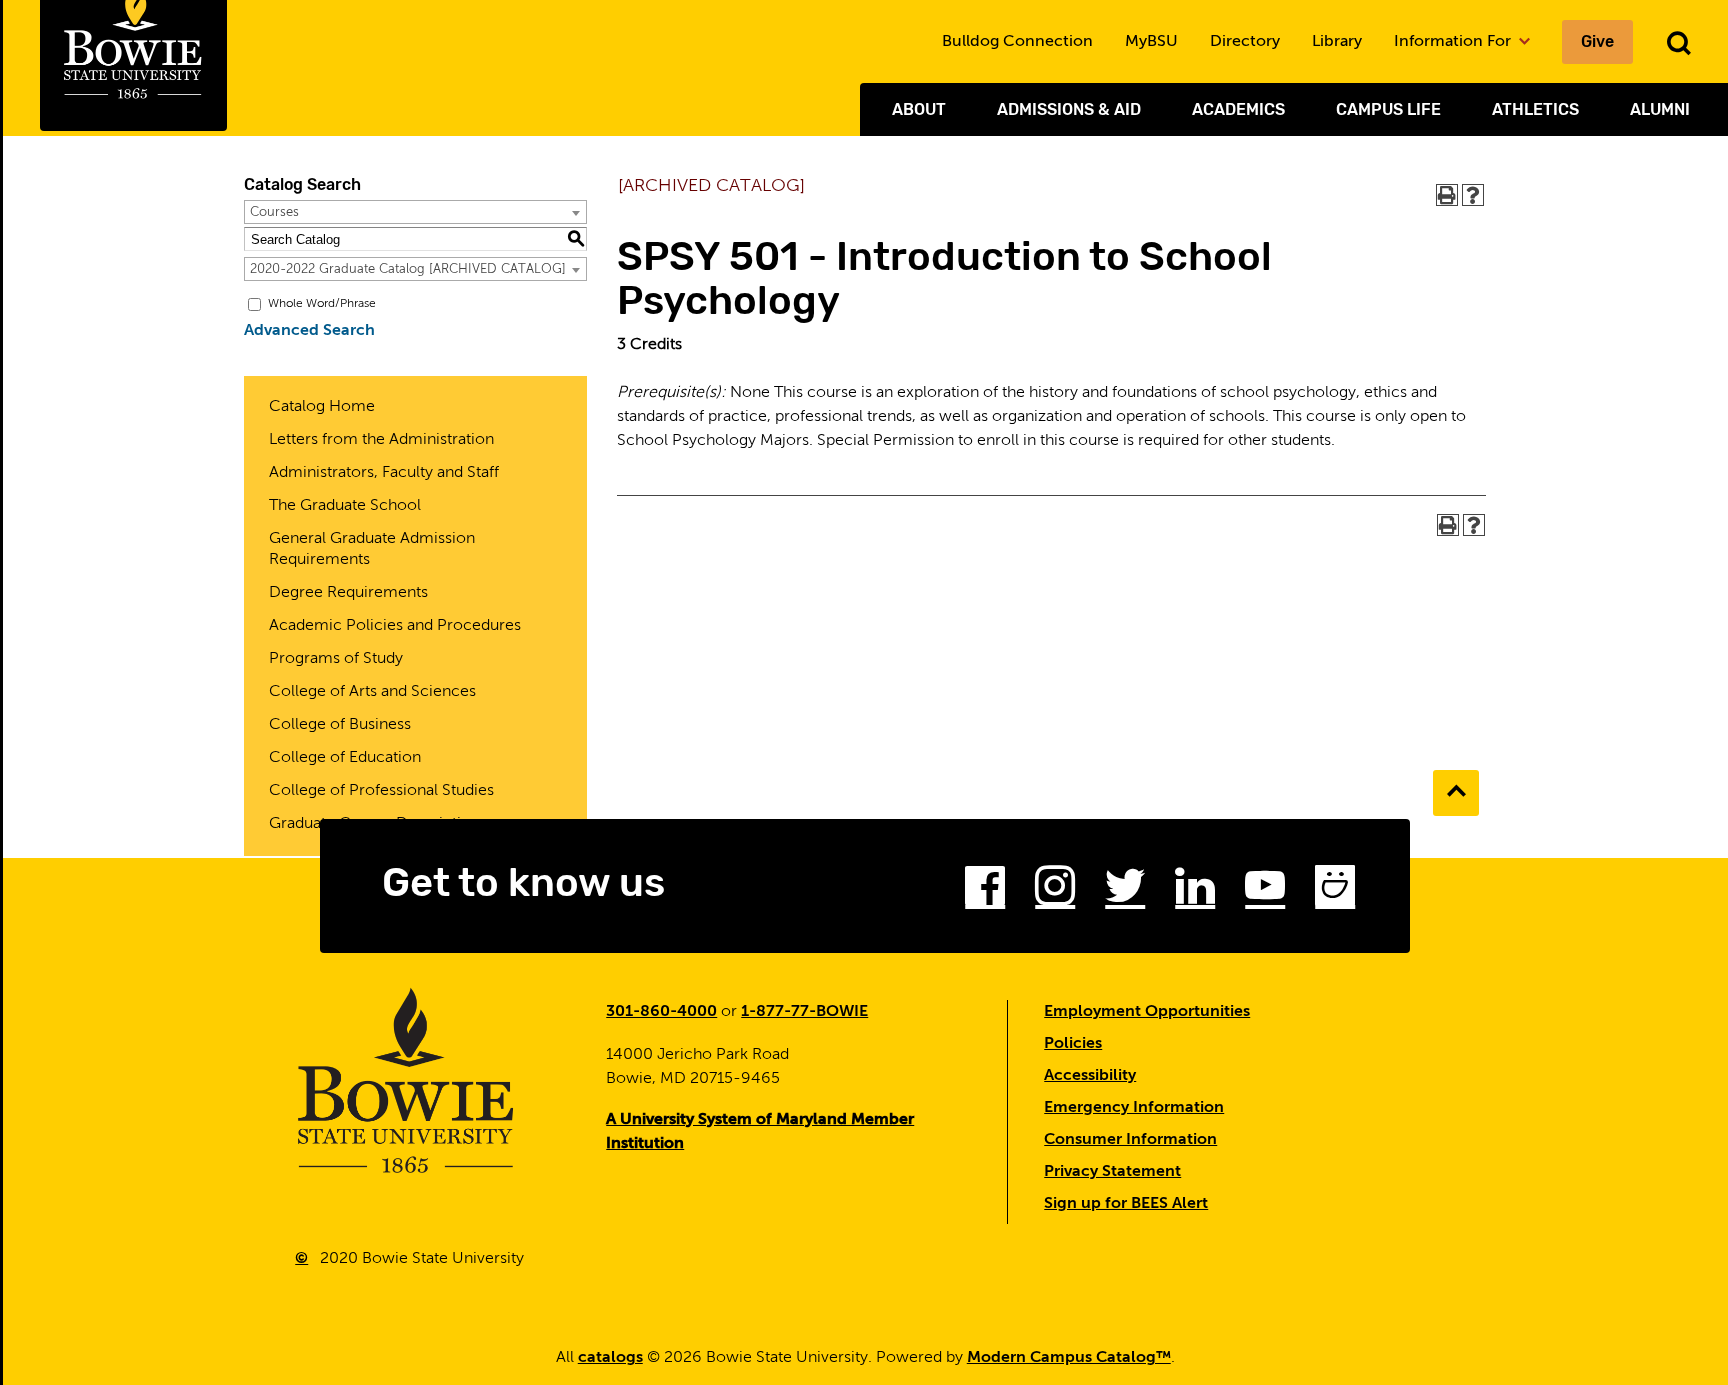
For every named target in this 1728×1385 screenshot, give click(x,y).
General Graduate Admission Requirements (372, 549)
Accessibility (1090, 1076)
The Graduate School (345, 506)
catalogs (610, 1358)
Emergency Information (1134, 1108)
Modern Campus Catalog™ (1069, 1358)
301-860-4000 (661, 1012)
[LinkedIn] (1195, 892)
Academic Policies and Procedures (395, 626)
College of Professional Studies (381, 791)
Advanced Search (309, 331)
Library (1337, 42)
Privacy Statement (1112, 1172)
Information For (1454, 42)
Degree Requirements (348, 593)
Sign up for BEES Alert (1126, 1204)
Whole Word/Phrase (322, 304)
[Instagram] (1055, 892)
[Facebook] (985, 892)
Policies (1073, 1044)
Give (1597, 41)
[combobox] (415, 212)
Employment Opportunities (1147, 1012)
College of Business (340, 725)
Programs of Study (336, 659)
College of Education (345, 758)
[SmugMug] (1335, 892)
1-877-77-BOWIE (804, 1012)
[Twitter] (1125, 892)
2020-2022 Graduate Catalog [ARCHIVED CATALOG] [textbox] (408, 269)
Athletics (1535, 109)
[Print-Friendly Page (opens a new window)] (1447, 195)
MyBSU (1151, 42)
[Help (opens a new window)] (1473, 195)
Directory (1245, 42)
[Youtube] (1265, 892)
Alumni (1660, 109)
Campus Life (1388, 109)
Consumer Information (1130, 1140)
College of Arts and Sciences (372, 692)
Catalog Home (322, 407)
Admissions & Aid (1069, 109)
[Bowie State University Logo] (406, 1080)
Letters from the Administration (381, 440)
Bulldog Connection (1017, 42)
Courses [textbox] (274, 212)
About (919, 109)
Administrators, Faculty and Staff (384, 473)
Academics (1238, 109)
